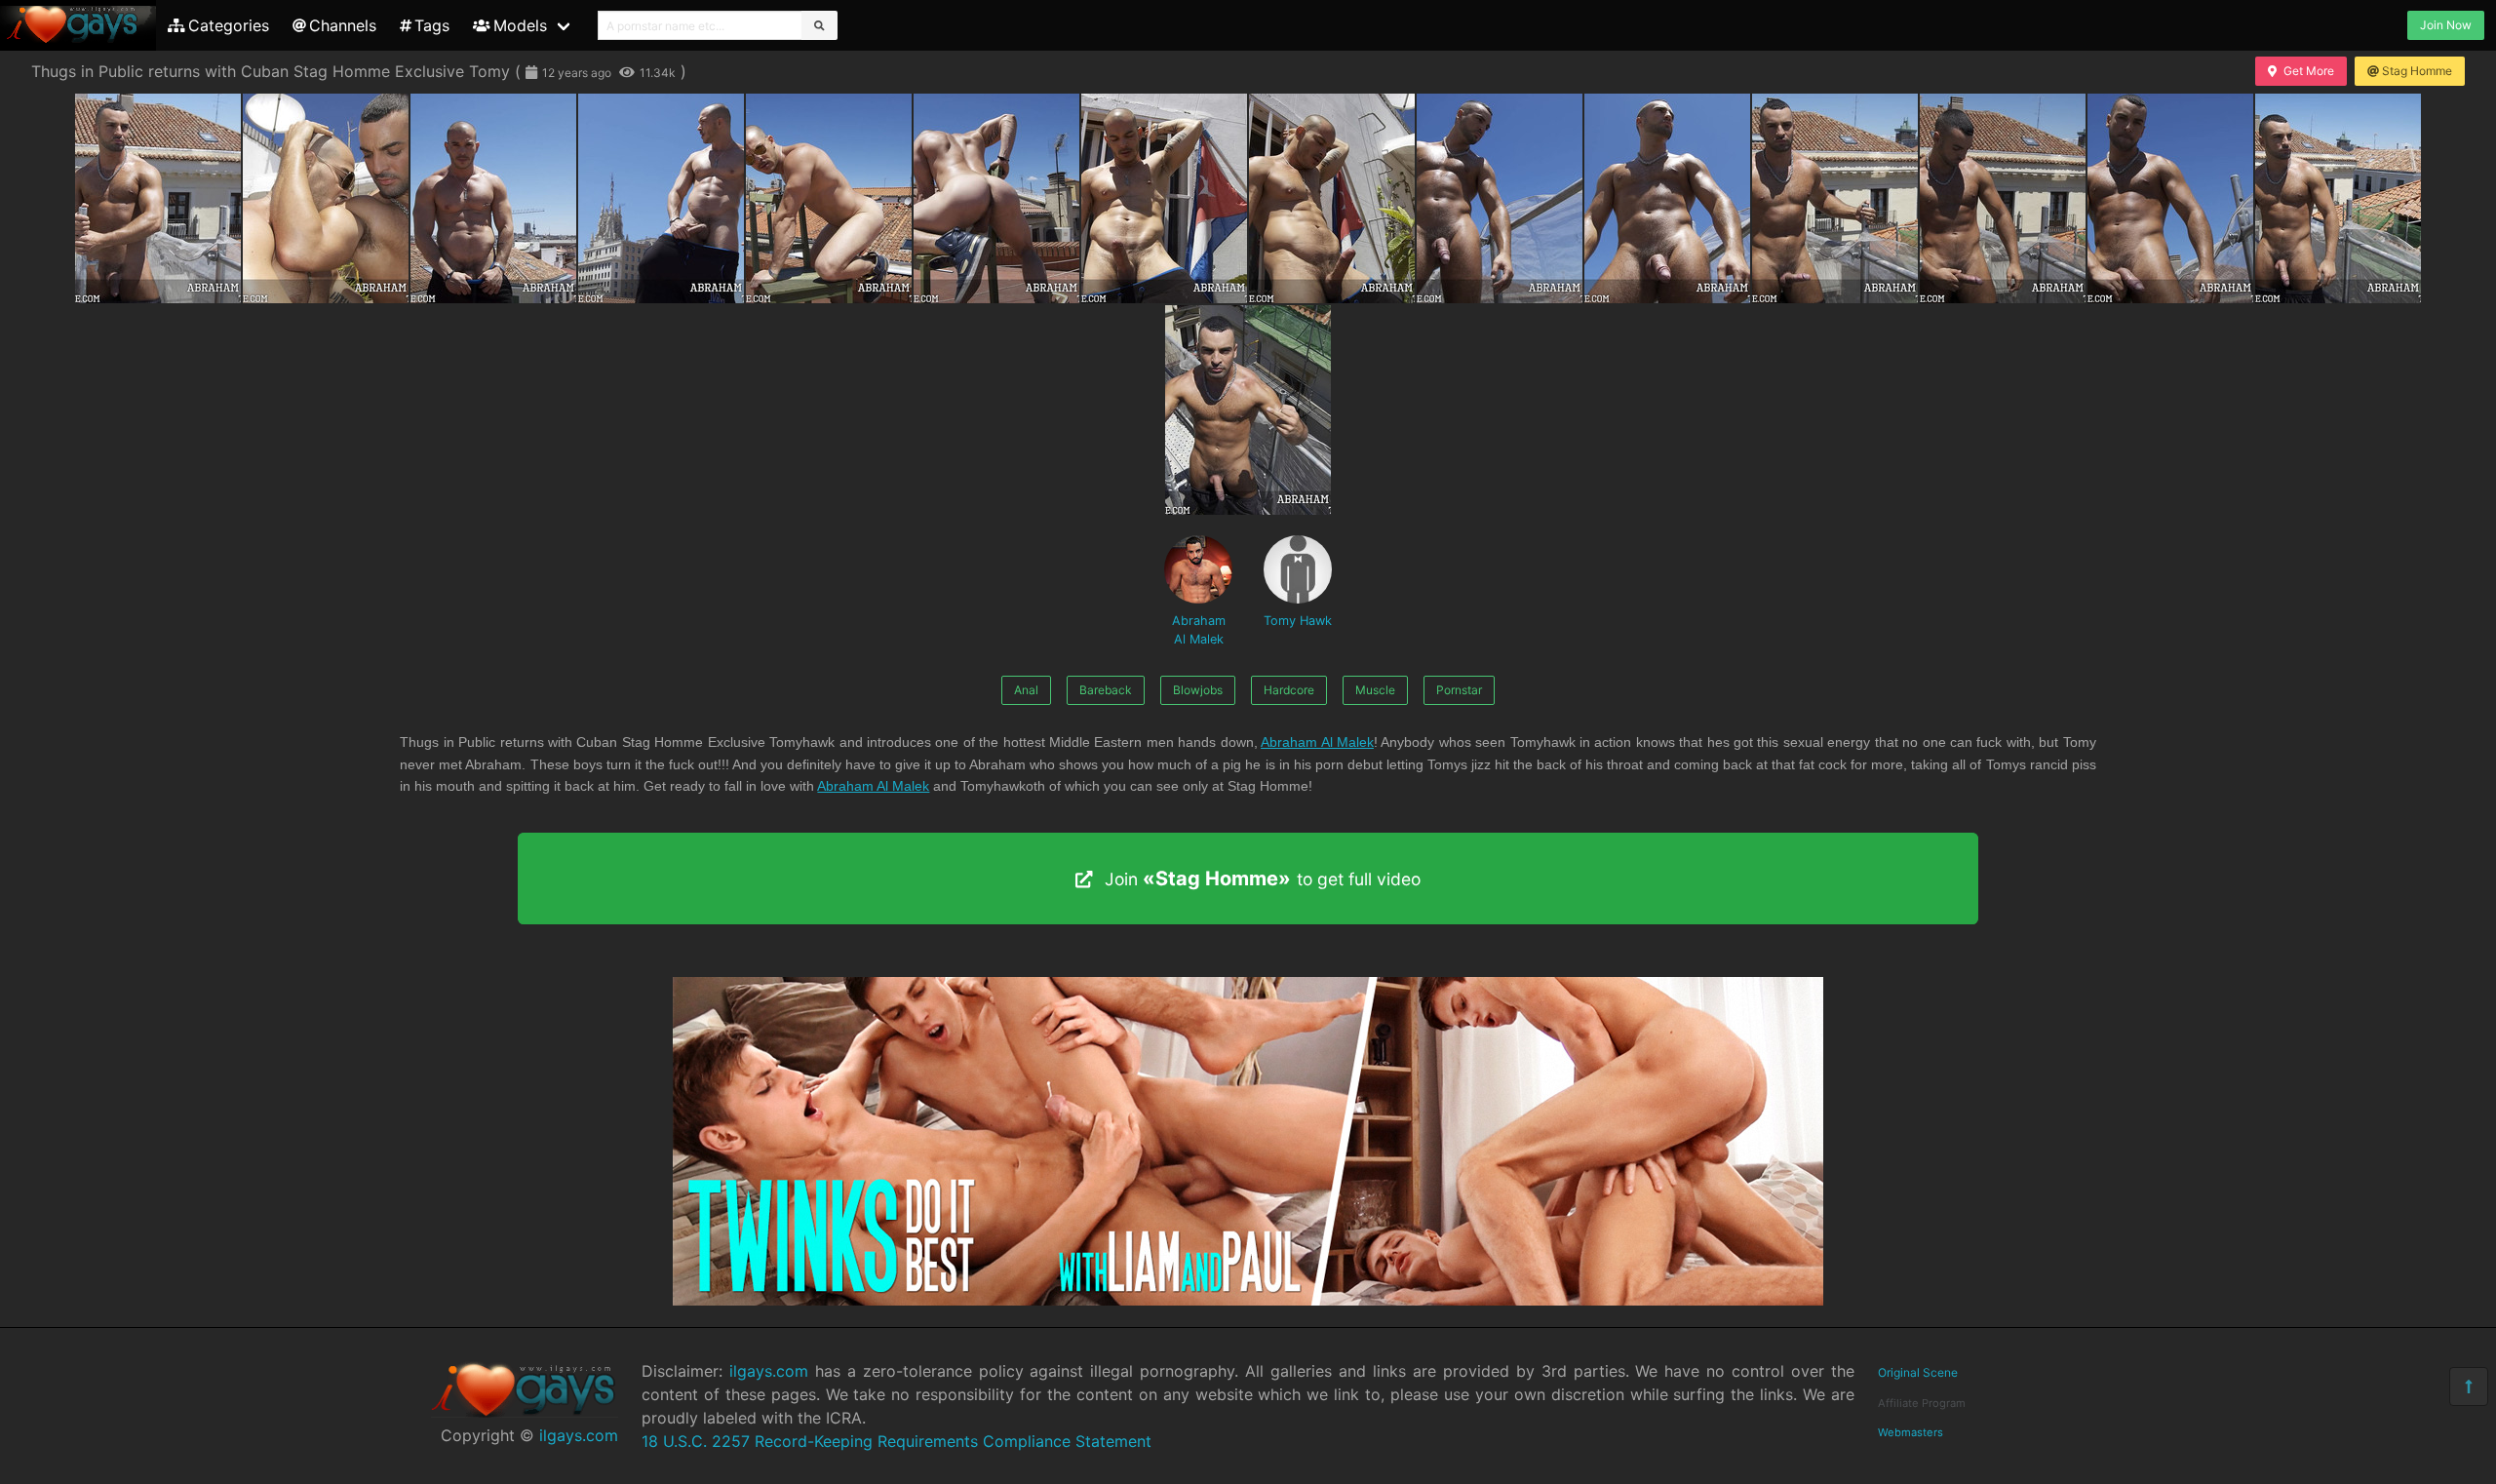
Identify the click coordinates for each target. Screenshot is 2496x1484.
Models (520, 25)
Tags (432, 25)
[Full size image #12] (2170, 198)
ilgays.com (579, 1435)
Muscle (1375, 690)
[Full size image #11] (2003, 198)
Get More (2309, 71)
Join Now (2446, 25)
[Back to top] (2469, 1386)
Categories (229, 25)
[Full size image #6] (1164, 198)
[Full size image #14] (1248, 410)
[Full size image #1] (326, 198)
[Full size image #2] (493, 198)
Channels (343, 25)
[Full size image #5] (996, 198)
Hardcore (1289, 690)
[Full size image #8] (1500, 198)
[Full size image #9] (1667, 198)
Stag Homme (2417, 71)
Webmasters (1911, 1432)
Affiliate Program (1922, 1403)
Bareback (1106, 690)
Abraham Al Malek (1199, 630)
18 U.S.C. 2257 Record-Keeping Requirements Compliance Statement (897, 1441)
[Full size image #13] (2338, 198)
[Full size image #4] (829, 198)
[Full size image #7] (1332, 198)
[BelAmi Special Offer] (1248, 1300)
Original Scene (1918, 1372)
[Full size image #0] (158, 198)
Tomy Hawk (1298, 621)
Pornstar (1459, 690)
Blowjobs (1198, 690)
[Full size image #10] (1835, 198)
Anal (1026, 690)
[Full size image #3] (661, 198)
